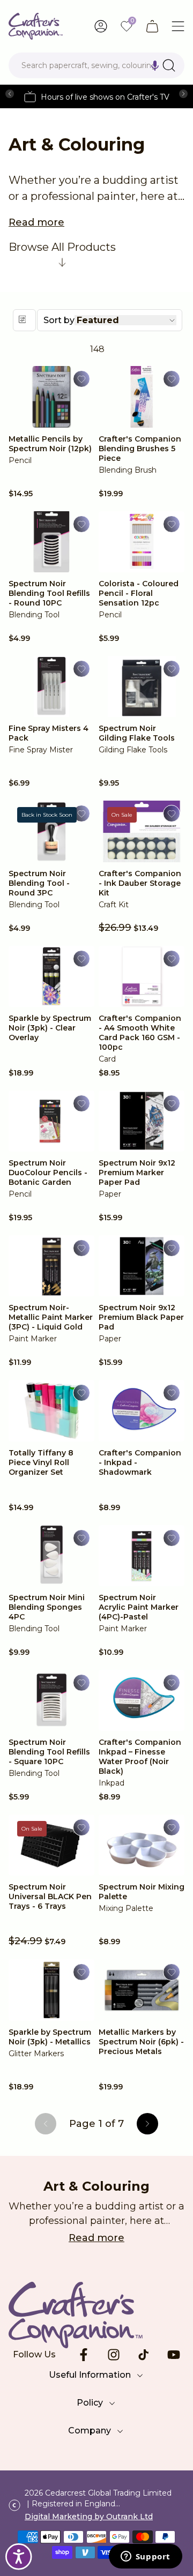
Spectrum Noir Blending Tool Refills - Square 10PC (49, 1752)
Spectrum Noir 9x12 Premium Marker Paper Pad (137, 1173)
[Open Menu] (178, 26)
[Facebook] (84, 2355)
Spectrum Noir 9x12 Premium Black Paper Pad (141, 1317)
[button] (155, 65)
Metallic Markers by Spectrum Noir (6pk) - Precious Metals (141, 2042)
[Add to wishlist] (81, 379)
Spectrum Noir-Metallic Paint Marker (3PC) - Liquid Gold (51, 1317)
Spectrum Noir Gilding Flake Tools (137, 733)
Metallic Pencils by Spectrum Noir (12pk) (50, 444)
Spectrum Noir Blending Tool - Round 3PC (39, 883)
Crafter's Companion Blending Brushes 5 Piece (140, 449)
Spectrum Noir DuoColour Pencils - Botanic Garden (48, 1173)
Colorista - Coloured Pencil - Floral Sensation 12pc (139, 593)
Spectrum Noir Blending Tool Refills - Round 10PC (49, 593)
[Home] (36, 26)
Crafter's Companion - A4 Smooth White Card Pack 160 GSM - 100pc (140, 1033)
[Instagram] (114, 2355)
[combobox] (96, 65)
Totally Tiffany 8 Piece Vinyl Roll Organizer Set (41, 1462)
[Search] (169, 65)
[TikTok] (144, 2355)
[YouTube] (174, 2355)
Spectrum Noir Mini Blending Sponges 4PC (47, 1607)
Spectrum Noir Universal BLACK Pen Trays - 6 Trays (50, 1896)
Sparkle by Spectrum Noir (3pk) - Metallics (50, 2037)
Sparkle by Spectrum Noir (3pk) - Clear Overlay (50, 1028)
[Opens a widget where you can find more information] (145, 2557)
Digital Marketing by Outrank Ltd (89, 2517)
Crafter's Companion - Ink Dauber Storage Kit (140, 883)
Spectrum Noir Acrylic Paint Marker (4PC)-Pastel (139, 1607)
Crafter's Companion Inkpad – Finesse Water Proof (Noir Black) (140, 1757)
